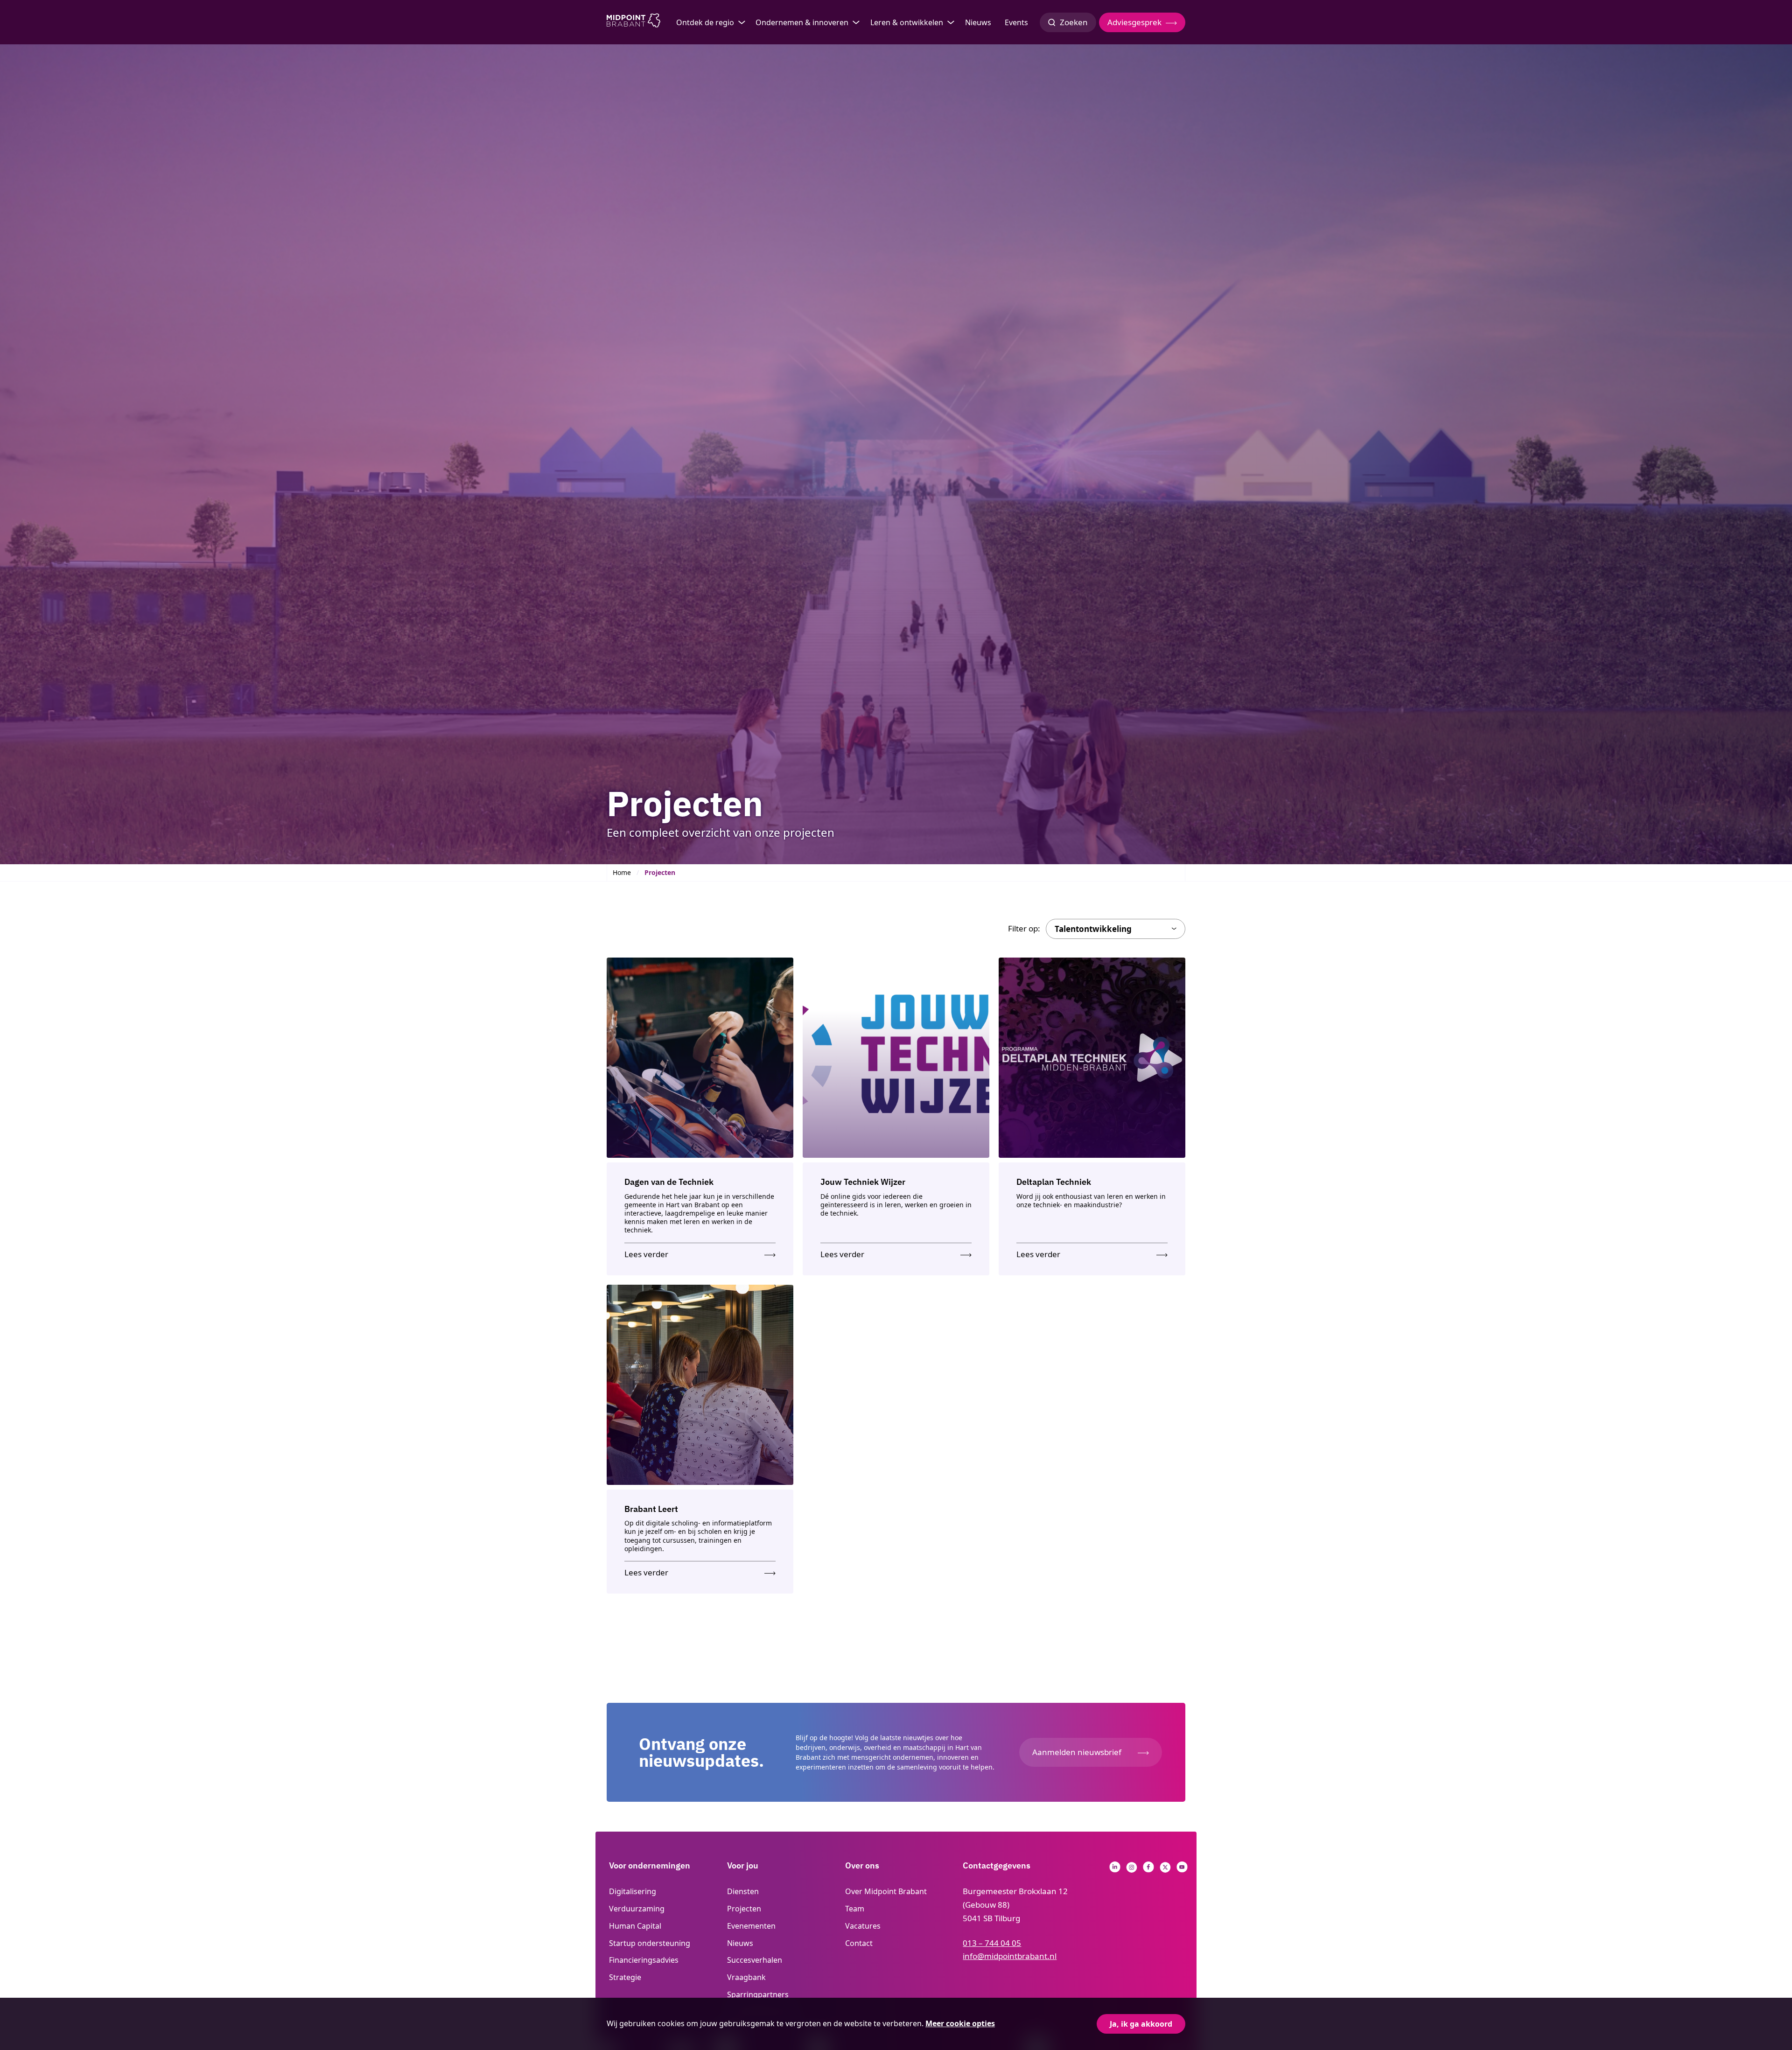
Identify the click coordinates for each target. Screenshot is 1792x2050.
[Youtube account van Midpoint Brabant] (1182, 1870)
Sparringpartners (758, 1994)
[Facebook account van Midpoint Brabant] (1148, 1870)
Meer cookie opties (960, 2023)
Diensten (743, 1891)
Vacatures (863, 1926)
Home (622, 872)
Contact (859, 1943)
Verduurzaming (637, 1909)
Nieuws (978, 22)
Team (855, 1909)
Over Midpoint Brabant (886, 1891)
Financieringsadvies (644, 1960)
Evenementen (751, 1926)
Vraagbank (746, 1977)
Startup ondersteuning (650, 1943)
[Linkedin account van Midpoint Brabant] (1115, 1870)
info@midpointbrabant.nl (1010, 1956)
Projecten (744, 1909)
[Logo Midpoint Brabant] (633, 22)
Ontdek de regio (705, 22)
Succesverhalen (755, 1960)
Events (1016, 22)
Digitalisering (633, 1891)
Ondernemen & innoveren (802, 22)
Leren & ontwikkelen (907, 22)
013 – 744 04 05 (992, 1943)
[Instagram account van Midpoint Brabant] (1132, 1870)
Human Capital (635, 1926)
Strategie (625, 1977)
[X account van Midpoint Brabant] (1165, 1870)
